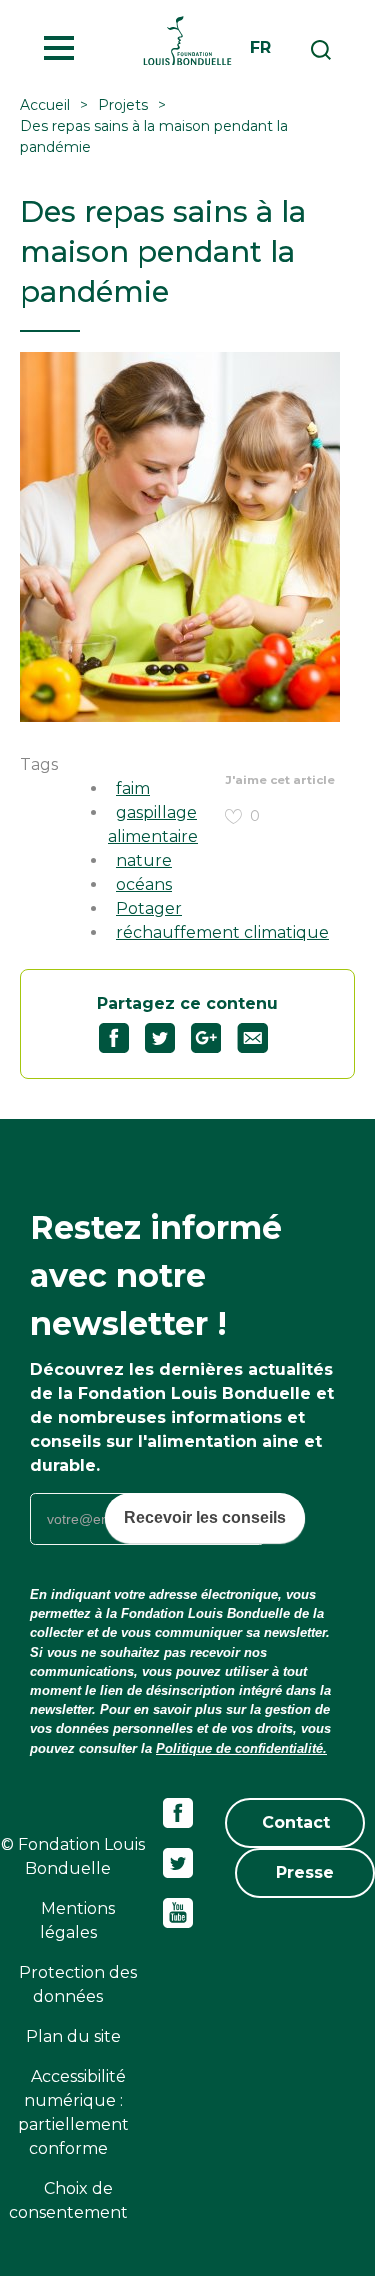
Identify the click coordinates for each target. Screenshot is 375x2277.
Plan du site (73, 2036)
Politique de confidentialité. (241, 1748)
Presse (305, 1872)
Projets (123, 105)
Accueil (45, 105)
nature (144, 860)
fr (260, 47)
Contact (296, 1822)
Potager (149, 908)
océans (144, 884)
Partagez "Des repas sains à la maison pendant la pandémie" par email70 (260, 1038)
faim (133, 788)
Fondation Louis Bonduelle (187, 40)
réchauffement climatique (222, 932)
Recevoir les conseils (205, 1517)
